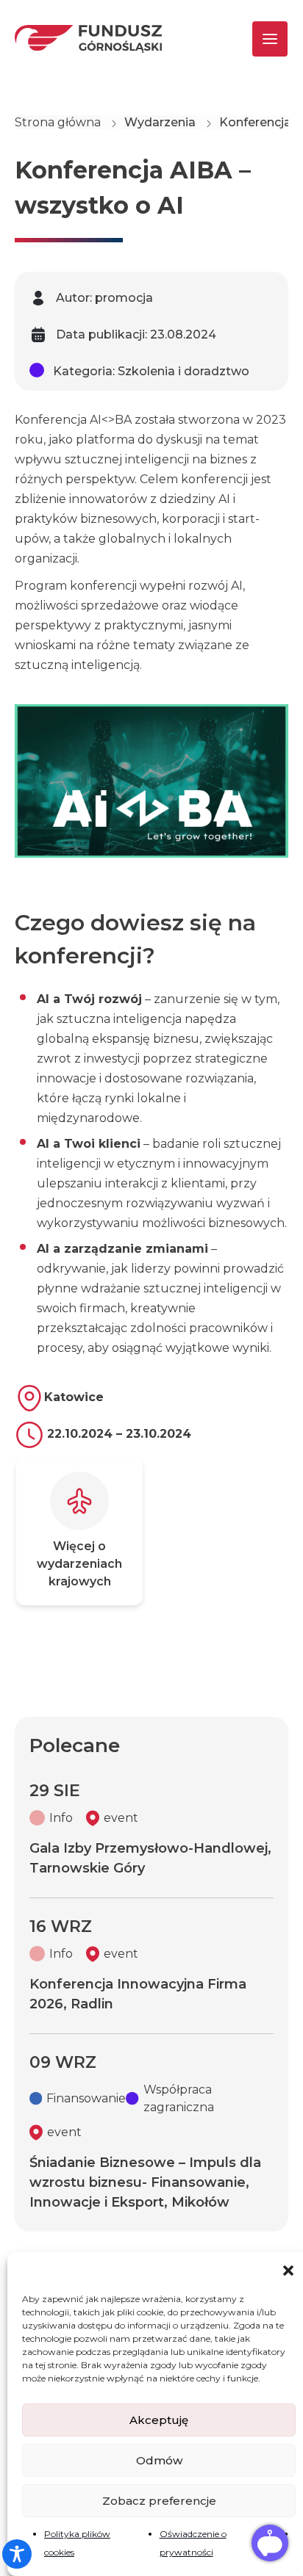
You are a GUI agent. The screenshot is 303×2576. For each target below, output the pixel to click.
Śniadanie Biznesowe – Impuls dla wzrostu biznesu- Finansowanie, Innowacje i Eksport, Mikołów (145, 2182)
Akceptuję (159, 2420)
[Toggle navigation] (257, 39)
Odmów (159, 2460)
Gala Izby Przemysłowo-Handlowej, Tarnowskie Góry (150, 1858)
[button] (288, 2271)
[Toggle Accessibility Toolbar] (17, 2554)
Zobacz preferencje (159, 2501)
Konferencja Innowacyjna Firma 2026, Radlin (138, 1994)
